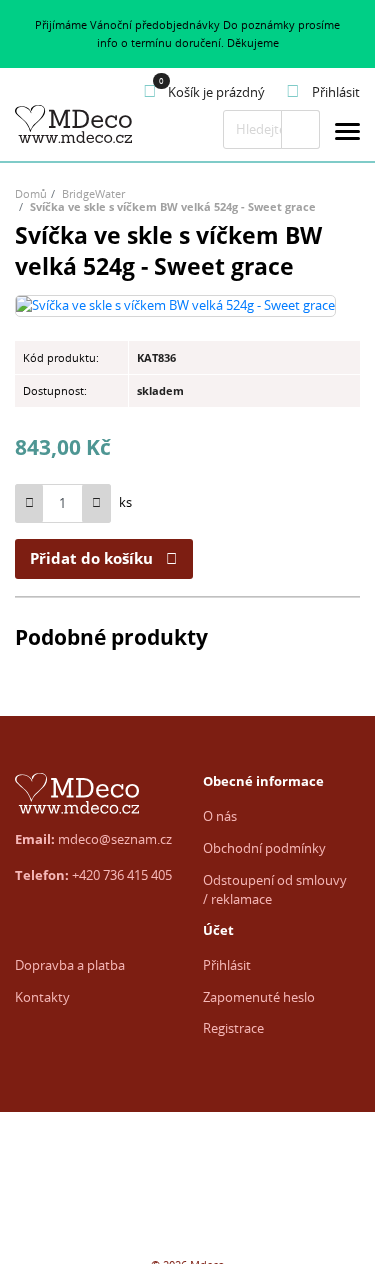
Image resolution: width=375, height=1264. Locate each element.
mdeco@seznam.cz (115, 839)
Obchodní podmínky (264, 848)
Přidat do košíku (91, 558)
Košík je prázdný (216, 92)
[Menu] (347, 134)
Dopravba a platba (70, 965)
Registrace (233, 1028)
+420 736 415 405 (122, 875)
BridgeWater (93, 193)
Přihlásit (227, 965)
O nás (220, 816)
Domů (31, 193)
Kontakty (42, 997)
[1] (300, 129)
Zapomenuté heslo (259, 997)
